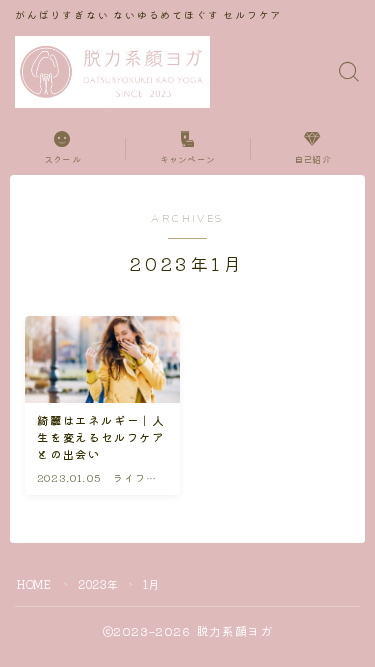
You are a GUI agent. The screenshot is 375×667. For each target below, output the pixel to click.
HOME (34, 584)
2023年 (98, 584)
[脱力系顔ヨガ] (112, 72)
